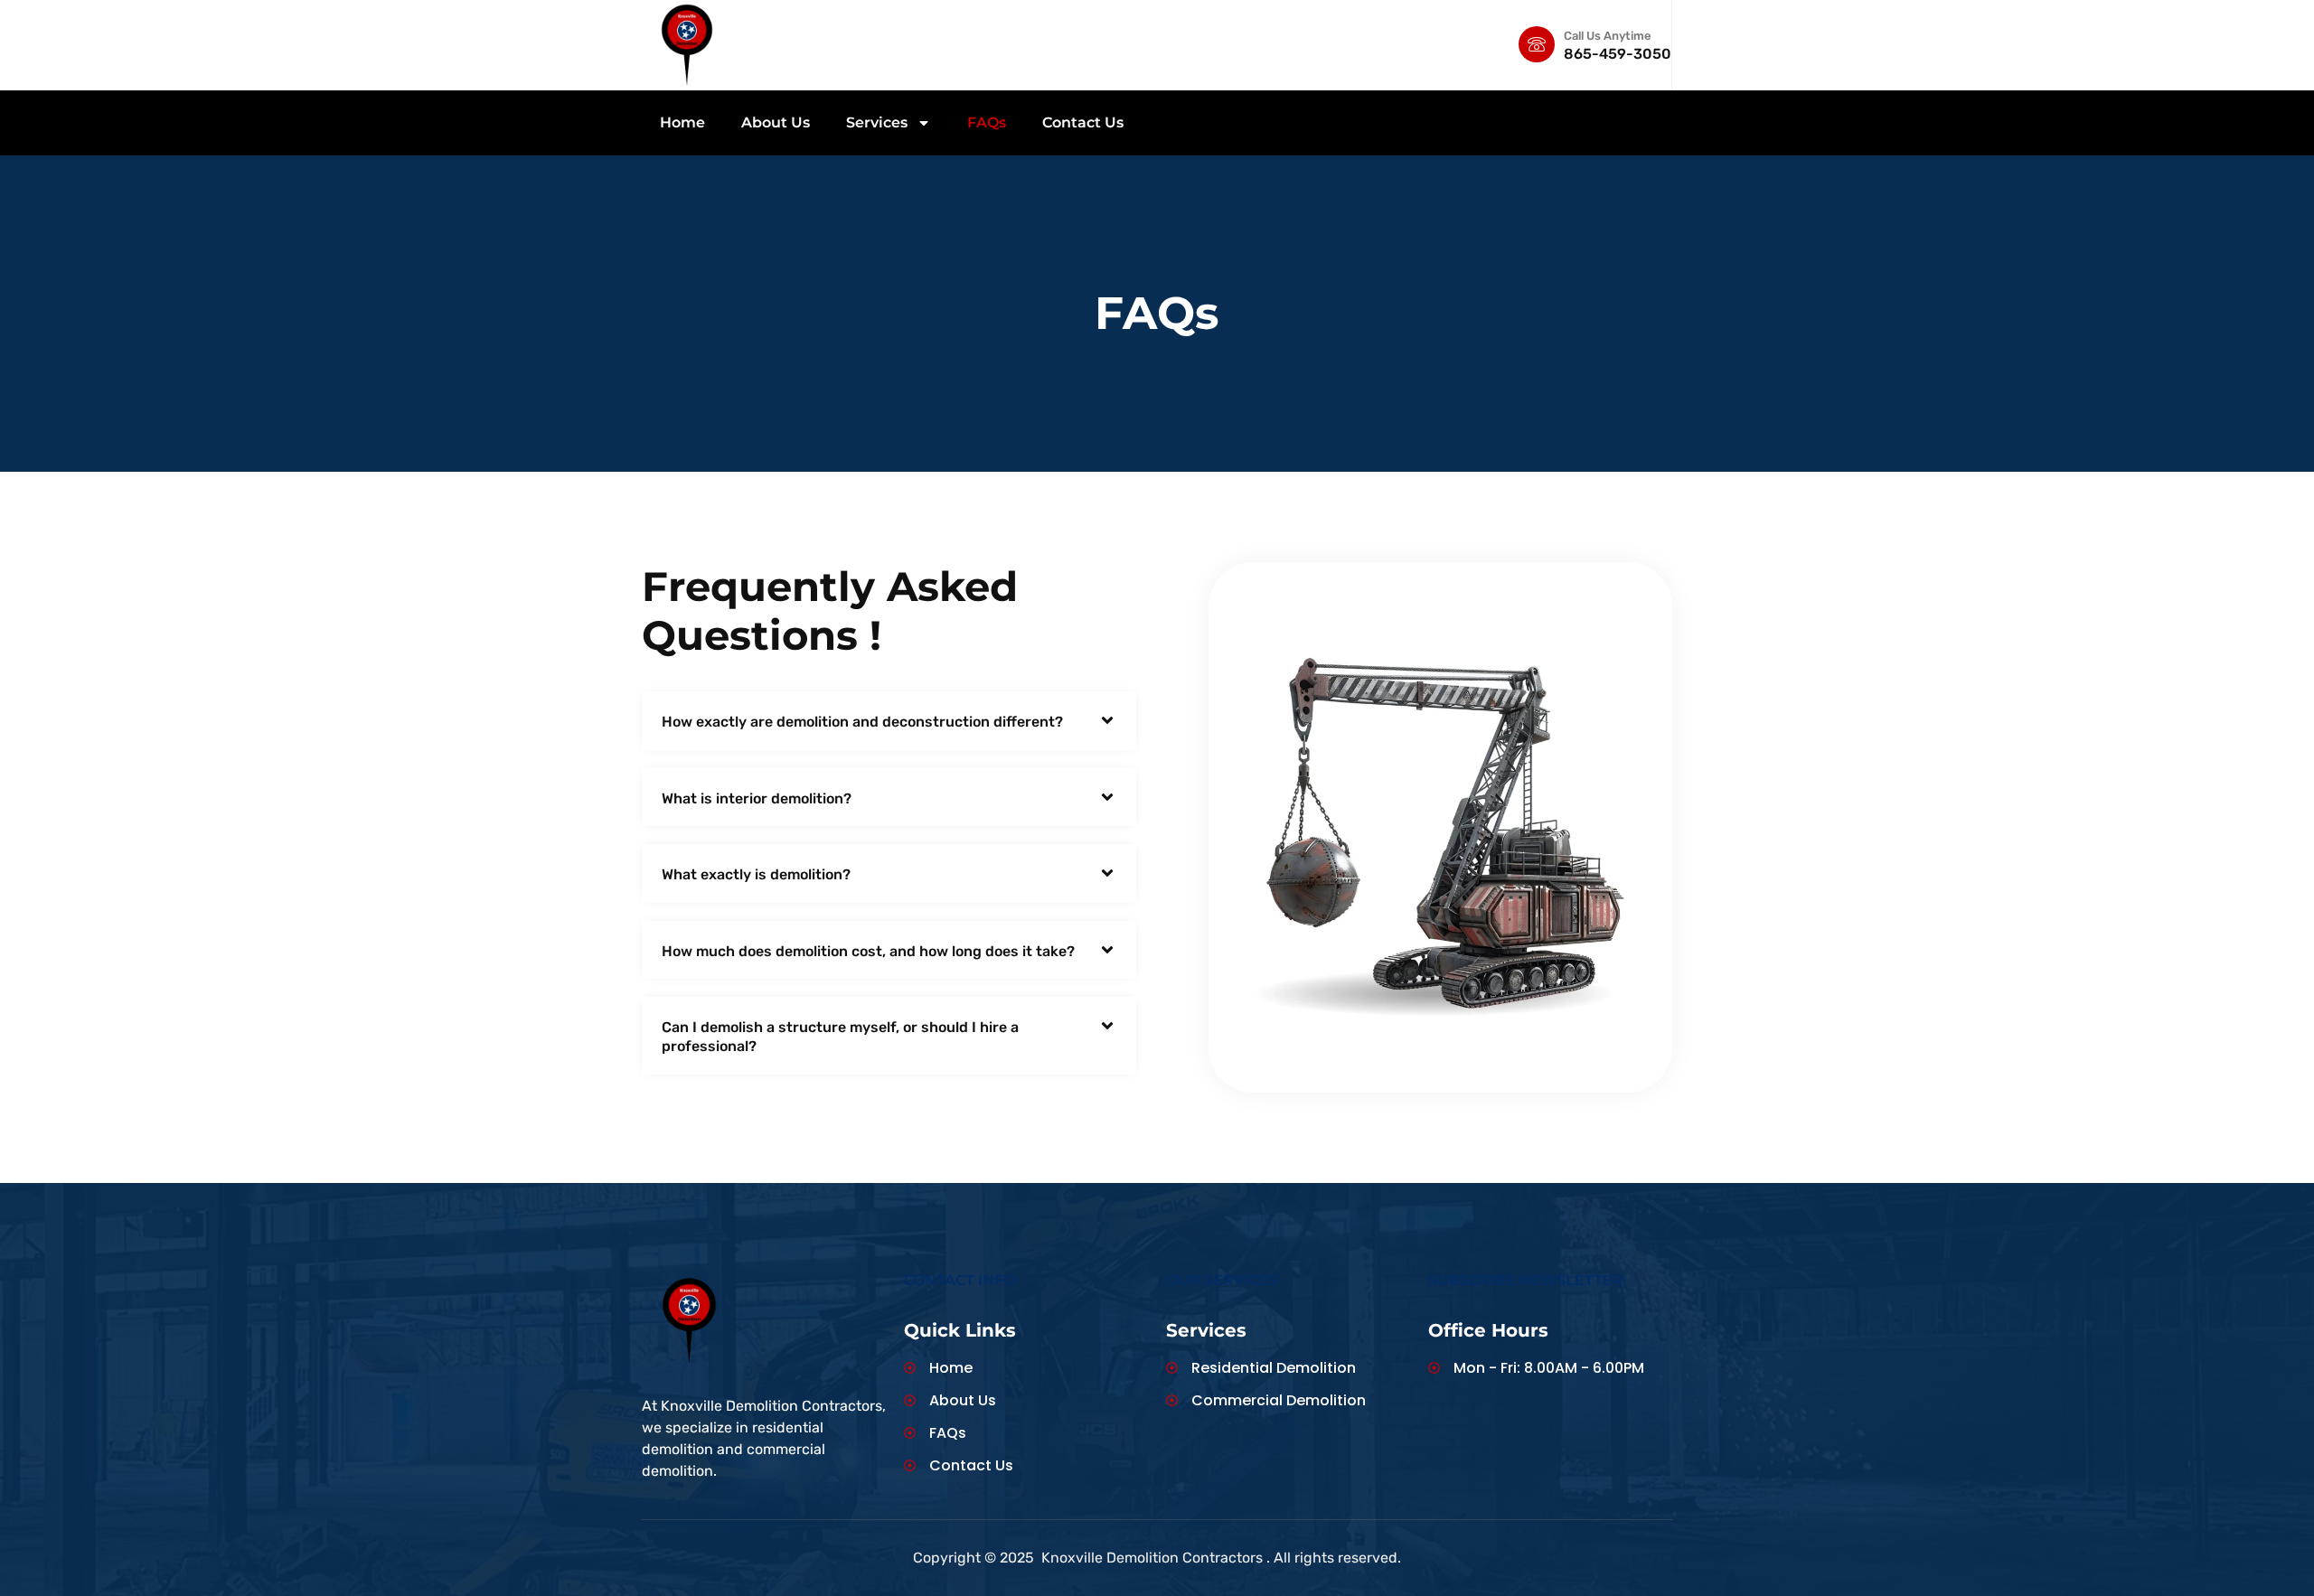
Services (877, 122)
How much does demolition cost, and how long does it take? (868, 951)
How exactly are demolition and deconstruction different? (862, 722)
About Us (776, 122)
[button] (889, 721)
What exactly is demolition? (756, 874)
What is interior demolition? (757, 798)
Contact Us (1083, 122)
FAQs (987, 122)
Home (682, 122)
